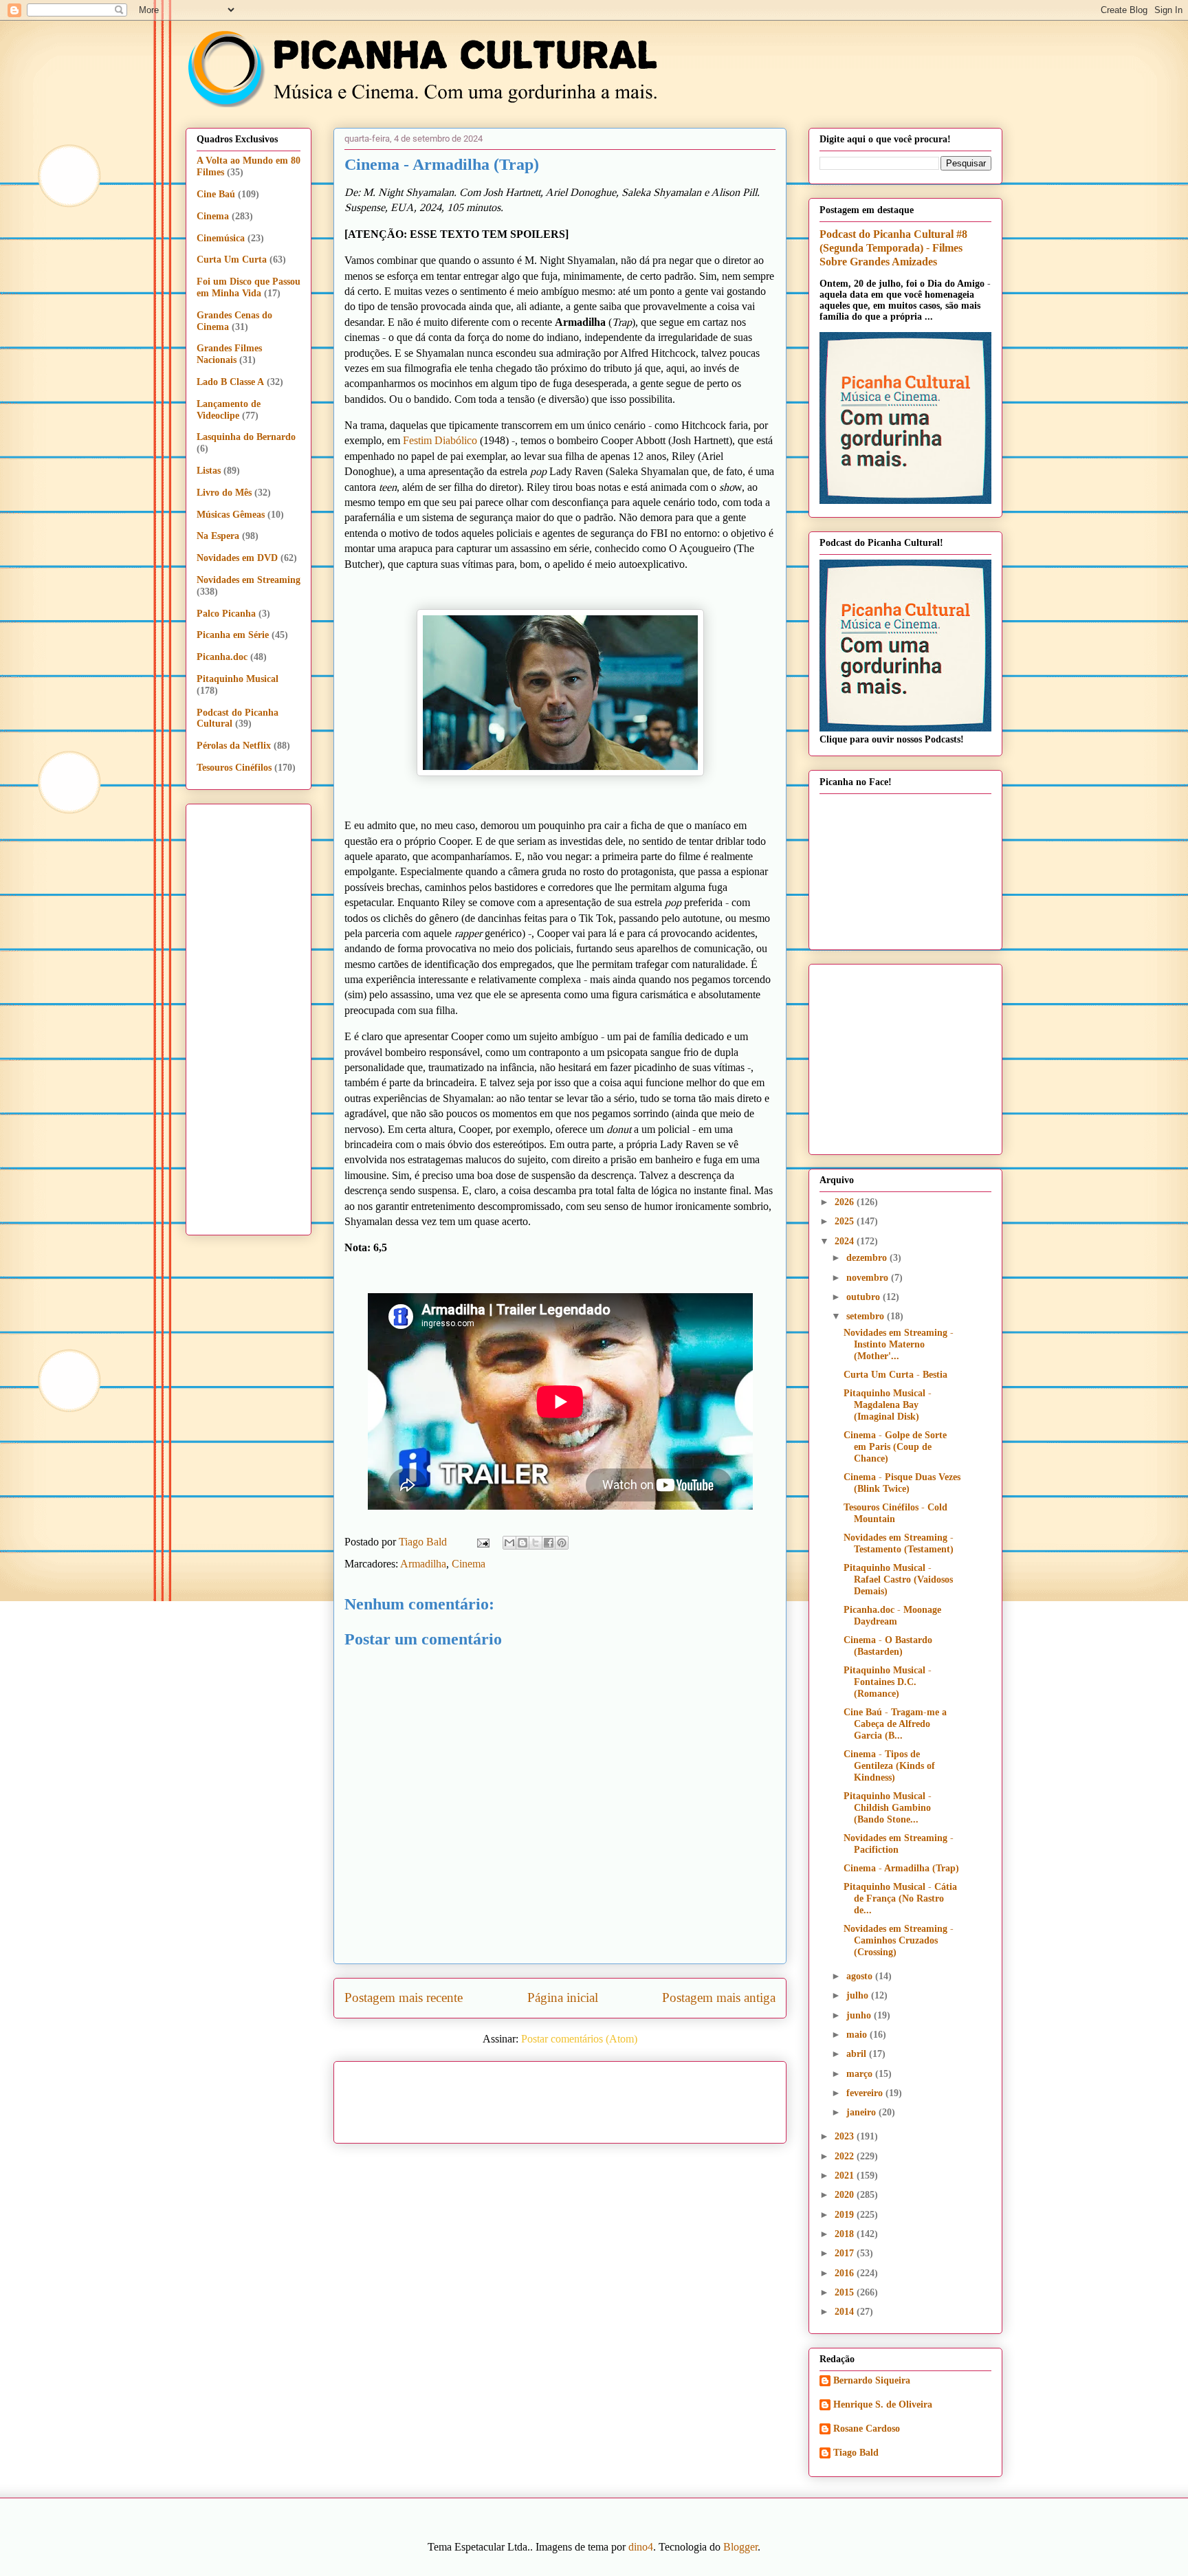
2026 (846, 1202)
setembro (867, 1316)
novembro (869, 1278)
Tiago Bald (856, 2453)
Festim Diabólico (440, 440)
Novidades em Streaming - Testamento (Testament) (899, 1543)
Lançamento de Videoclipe (229, 410)
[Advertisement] (678, 2098)
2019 (846, 2215)
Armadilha (423, 1564)
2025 (846, 1221)
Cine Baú (216, 194)
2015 (846, 2292)
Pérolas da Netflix (234, 746)
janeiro (862, 2112)
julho (859, 1995)
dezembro (868, 1258)
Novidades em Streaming (249, 580)
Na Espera (218, 536)
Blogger (740, 2547)
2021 (846, 2176)
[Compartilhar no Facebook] (549, 1543)
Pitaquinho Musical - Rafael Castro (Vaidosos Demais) (898, 1579)
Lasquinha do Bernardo (246, 437)
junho (860, 2015)
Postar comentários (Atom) (579, 2039)
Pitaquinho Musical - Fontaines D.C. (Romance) (888, 1682)
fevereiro (866, 2093)
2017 (846, 2253)
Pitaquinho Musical (238, 679)
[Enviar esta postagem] (482, 1542)
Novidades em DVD (237, 558)
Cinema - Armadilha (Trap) (901, 1868)
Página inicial (563, 1997)
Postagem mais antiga (719, 1997)
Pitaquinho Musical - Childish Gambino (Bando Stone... (888, 1808)
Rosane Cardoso (867, 2429)
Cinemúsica (221, 238)
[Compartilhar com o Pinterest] (562, 1543)
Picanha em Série (233, 635)
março (861, 2074)
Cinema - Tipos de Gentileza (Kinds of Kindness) (889, 1766)
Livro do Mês (224, 493)
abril (858, 2054)
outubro (865, 1297)
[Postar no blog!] (522, 1543)
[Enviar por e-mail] (509, 1543)
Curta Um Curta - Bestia (895, 1375)
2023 (846, 2136)
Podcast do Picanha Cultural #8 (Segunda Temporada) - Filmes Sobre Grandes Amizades (893, 248)
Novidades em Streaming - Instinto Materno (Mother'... (899, 1344)
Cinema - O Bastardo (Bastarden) (888, 1646)
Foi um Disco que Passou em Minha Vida (249, 287)
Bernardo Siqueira (872, 2380)
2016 (846, 2273)
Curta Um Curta (232, 260)
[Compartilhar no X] (536, 1543)
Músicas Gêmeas (231, 515)
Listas (209, 471)
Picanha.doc (222, 657)
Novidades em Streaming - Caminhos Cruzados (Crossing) (899, 1940)
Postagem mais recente (404, 1997)
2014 (846, 2312)
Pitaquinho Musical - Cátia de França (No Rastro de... (900, 1898)
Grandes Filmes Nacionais (229, 354)
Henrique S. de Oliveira (883, 2404)
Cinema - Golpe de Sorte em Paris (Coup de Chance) (895, 1447)
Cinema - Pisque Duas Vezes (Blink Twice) (902, 1483)
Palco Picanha (226, 614)
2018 (846, 2234)
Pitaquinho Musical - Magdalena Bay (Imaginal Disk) (888, 1405)
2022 (846, 2156)
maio (858, 2035)
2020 (846, 2195)
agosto (861, 1976)
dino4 (641, 2547)
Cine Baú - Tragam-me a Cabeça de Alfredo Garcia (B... (895, 1724)
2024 (846, 1241)
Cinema (469, 1564)
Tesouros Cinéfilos (234, 768)
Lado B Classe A (230, 382)
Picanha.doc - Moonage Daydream (892, 1616)
